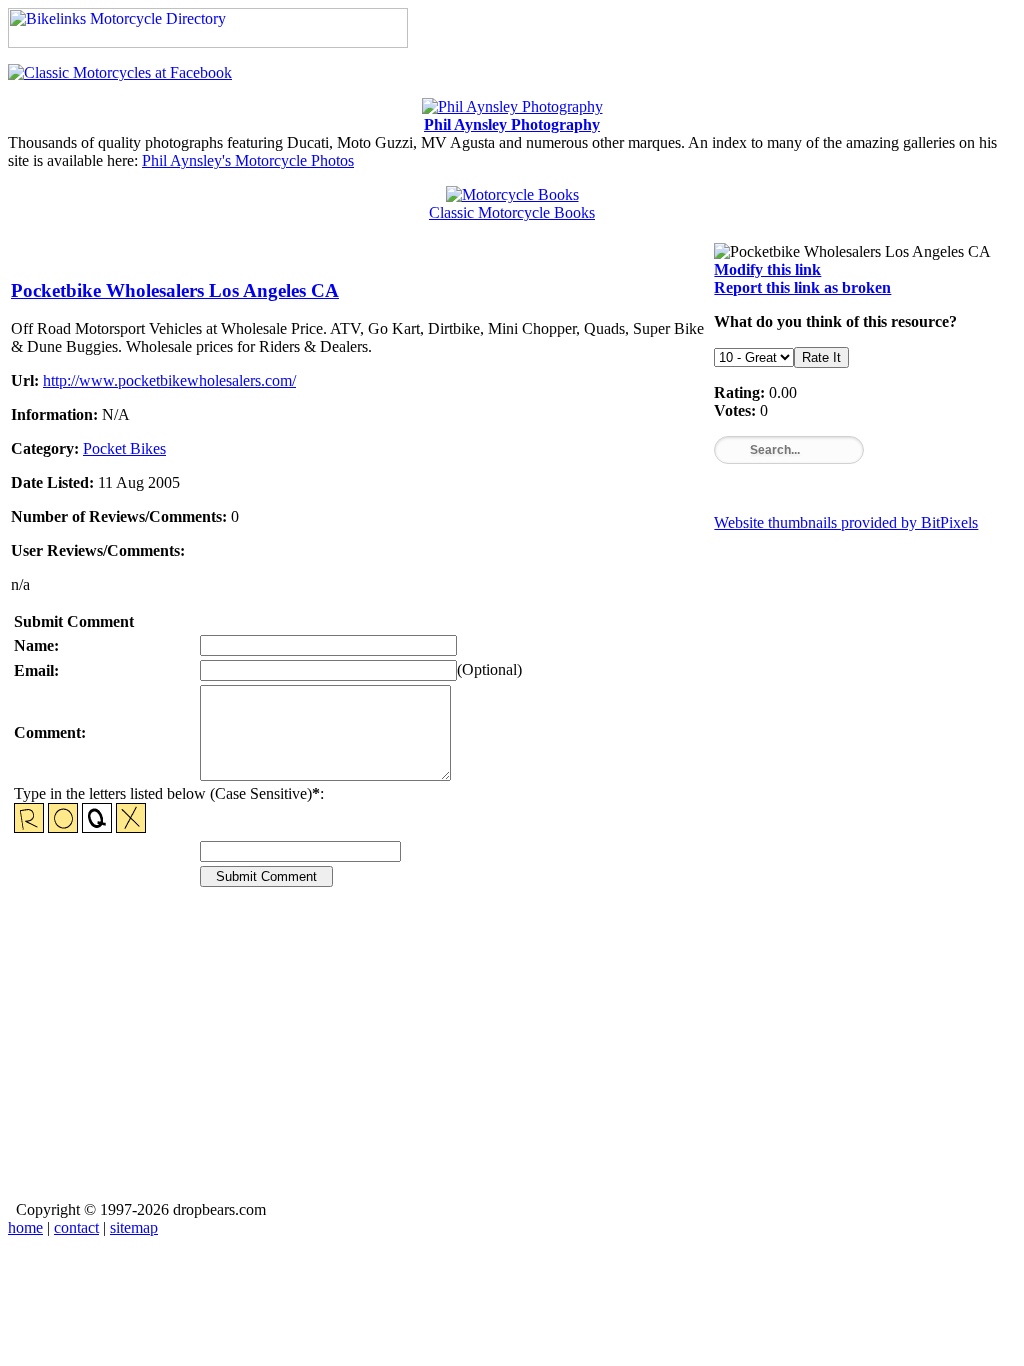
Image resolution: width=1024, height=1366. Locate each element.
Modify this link (767, 269)
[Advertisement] (512, 1058)
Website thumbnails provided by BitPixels (846, 522)
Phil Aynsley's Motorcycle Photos (248, 160)
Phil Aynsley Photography (512, 124)
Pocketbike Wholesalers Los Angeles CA (175, 290)
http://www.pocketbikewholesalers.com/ (169, 380)
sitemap (134, 1227)
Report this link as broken (802, 287)
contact (76, 1227)
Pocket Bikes (124, 448)
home (25, 1227)
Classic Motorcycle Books (512, 212)
